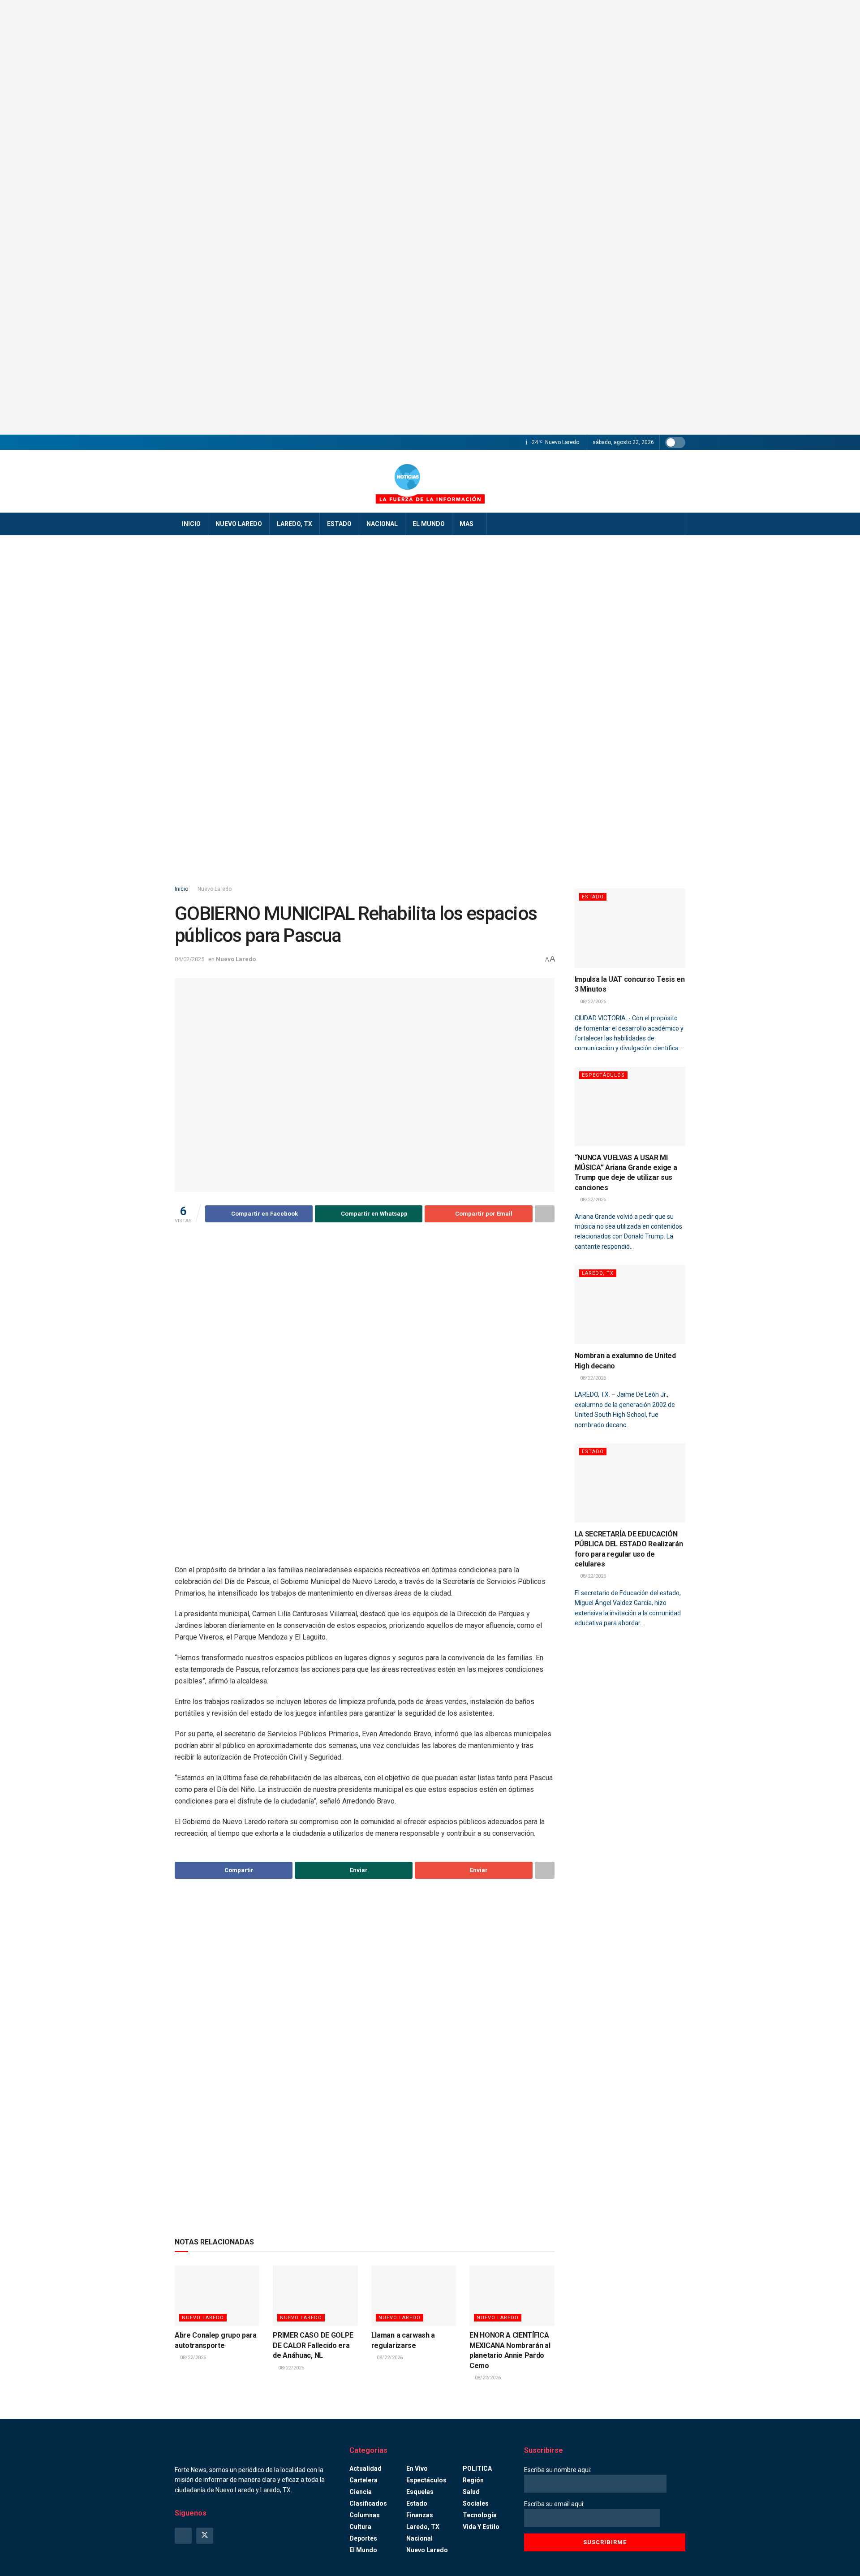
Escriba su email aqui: (554, 2504)
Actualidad (365, 2468)
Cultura (360, 2527)
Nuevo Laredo (239, 524)
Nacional (382, 524)
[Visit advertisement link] (430, 217)
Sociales (476, 2503)
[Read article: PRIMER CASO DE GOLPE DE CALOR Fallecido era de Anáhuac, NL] (315, 2296)
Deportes (363, 2538)
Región (473, 2480)
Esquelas (420, 2492)
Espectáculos (603, 1075)
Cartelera (363, 2480)
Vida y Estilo (481, 2527)
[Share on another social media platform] (545, 1214)
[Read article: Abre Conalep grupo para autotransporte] (217, 2296)
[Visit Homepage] (430, 481)
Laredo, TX (295, 524)
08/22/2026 (192, 2358)
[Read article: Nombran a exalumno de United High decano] (630, 1305)
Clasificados (368, 2503)
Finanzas (420, 2515)
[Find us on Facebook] (183, 2536)
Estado (339, 524)
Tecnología (480, 2515)
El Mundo (429, 524)
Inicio (191, 524)
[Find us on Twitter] (205, 2536)
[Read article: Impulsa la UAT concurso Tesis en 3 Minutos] (630, 928)
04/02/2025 (189, 959)
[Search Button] (675, 524)
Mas (467, 524)
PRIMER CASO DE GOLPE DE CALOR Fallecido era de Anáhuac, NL (313, 2345)
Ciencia (361, 2492)
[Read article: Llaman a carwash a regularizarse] (414, 2296)
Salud (471, 2492)
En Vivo (417, 2468)
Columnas (365, 2515)
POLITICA (477, 2468)
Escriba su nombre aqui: (558, 2470)
